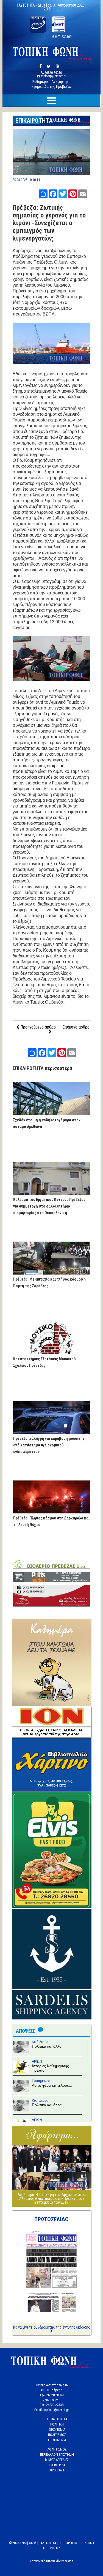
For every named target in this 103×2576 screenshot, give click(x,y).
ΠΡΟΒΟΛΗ (57, 2470)
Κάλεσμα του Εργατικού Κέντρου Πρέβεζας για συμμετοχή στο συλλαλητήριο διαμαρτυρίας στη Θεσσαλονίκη (49, 1206)
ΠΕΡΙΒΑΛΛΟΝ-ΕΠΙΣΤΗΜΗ (57, 2455)
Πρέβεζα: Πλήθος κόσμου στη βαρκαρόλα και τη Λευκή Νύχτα (51, 1521)
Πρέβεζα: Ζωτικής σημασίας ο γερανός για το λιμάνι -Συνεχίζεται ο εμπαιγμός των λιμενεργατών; (49, 223)
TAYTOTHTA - (27, 5)
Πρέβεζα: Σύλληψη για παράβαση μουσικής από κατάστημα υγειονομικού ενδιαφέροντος (49, 1445)
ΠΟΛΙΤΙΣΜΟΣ (57, 2435)
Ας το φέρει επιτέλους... (52, 2085)
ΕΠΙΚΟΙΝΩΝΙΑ (57, 2440)
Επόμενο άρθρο (76, 1027)
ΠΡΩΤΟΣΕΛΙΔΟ (51, 2219)
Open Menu (51, 101)
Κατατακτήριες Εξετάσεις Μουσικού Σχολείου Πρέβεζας (44, 1362)
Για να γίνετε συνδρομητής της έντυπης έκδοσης (52, 2327)
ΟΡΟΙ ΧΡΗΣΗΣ (68, 2543)
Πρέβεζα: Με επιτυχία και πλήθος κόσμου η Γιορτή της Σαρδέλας (49, 1283)
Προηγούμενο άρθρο (37, 1027)
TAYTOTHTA (48, 2543)
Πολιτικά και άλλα (47, 2046)
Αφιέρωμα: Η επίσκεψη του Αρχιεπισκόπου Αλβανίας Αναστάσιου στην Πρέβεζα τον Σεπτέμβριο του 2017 (52, 2198)
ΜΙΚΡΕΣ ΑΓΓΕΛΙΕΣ (57, 2460)
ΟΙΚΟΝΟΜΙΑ (57, 2430)
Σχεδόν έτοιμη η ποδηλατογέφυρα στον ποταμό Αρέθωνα (47, 1123)
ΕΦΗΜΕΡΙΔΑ (57, 2465)
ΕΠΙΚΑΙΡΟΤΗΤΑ (34, 121)
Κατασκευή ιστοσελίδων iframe (51, 2561)
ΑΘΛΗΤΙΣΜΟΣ (57, 2449)
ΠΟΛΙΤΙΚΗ (57, 2424)
